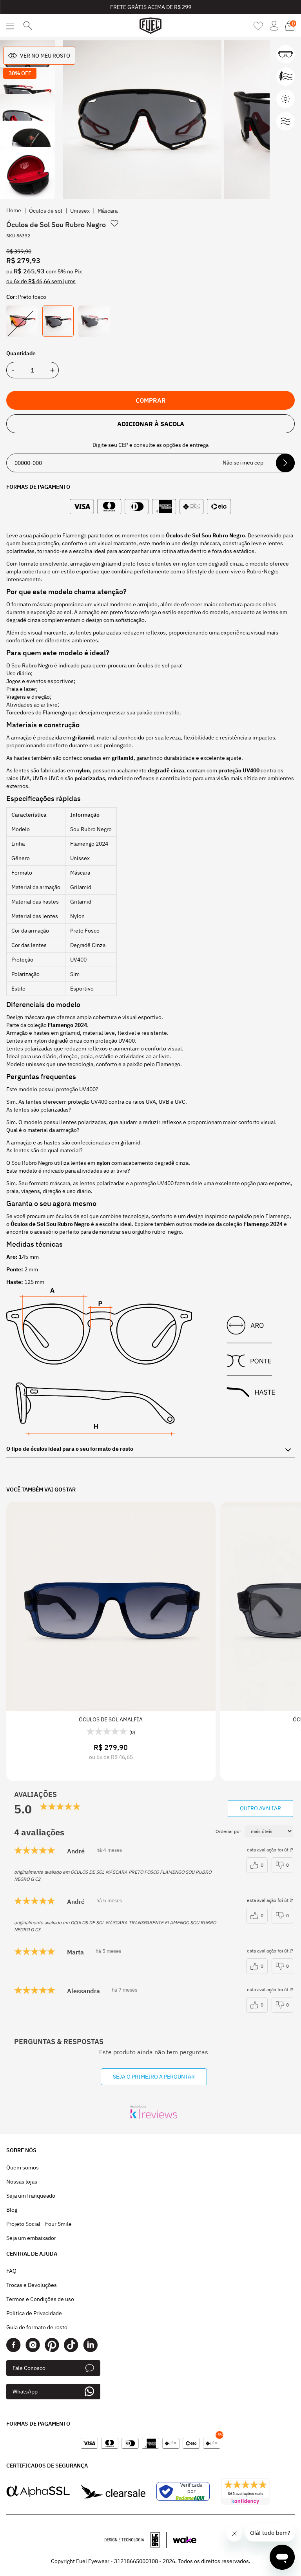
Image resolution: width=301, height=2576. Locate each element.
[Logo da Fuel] (150, 26)
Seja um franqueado (31, 2196)
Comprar (151, 400)
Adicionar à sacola (151, 424)
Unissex (80, 211)
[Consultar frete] (285, 463)
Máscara (108, 211)
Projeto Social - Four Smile (39, 2224)
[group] (142, 120)
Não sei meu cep (243, 463)
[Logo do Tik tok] (71, 2345)
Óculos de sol (46, 211)
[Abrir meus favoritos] (258, 26)
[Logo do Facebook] (14, 2345)
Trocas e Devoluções (32, 2285)
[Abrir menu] (10, 26)
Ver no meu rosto (45, 56)
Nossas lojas (22, 2182)
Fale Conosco (29, 2368)
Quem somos (23, 2167)
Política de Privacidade (34, 2313)
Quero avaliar (260, 1808)
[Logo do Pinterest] (52, 2345)
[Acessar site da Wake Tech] (185, 2540)
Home (14, 210)
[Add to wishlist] (114, 223)
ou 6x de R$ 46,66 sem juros (41, 281)
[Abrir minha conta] (274, 26)
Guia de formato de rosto (37, 2327)
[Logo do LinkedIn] (90, 2345)
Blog (12, 2210)
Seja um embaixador (31, 2238)
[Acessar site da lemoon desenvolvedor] (136, 2540)
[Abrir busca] (28, 26)
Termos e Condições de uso (40, 2299)
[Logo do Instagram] (33, 2345)
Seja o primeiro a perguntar (154, 2077)
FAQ (11, 2271)
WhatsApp (25, 2392)
